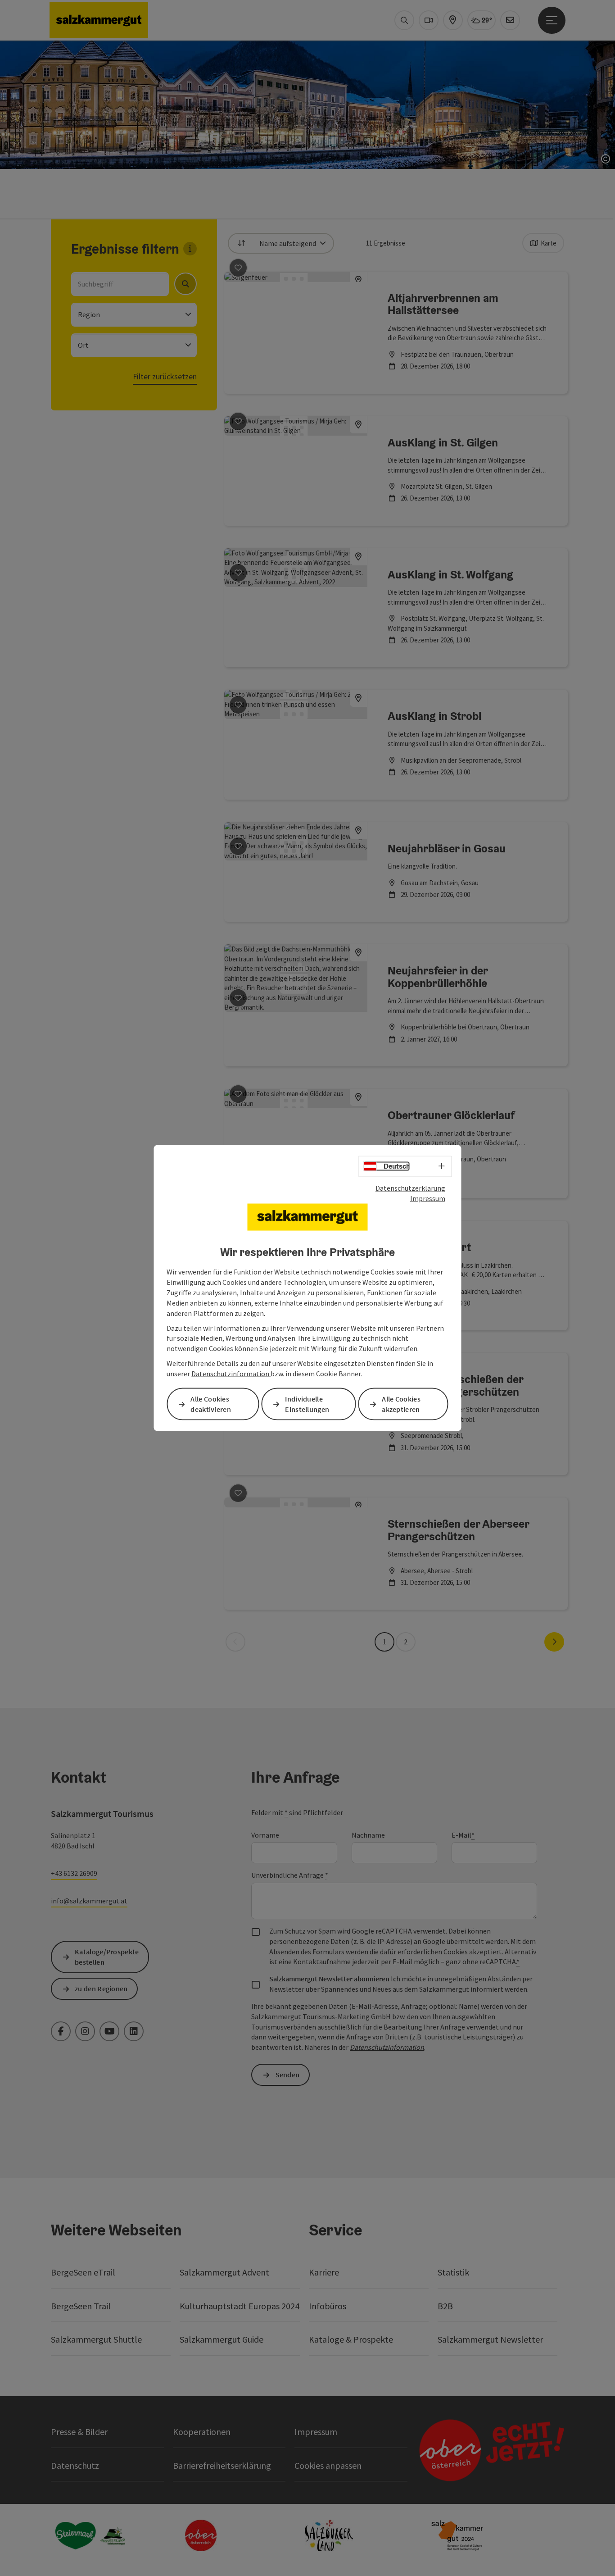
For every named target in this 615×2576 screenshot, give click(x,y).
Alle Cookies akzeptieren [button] (401, 1404)
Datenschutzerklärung (410, 1188)
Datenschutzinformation (231, 1374)
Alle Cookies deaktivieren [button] (211, 1404)
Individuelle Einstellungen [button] (307, 1404)
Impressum (428, 1198)
